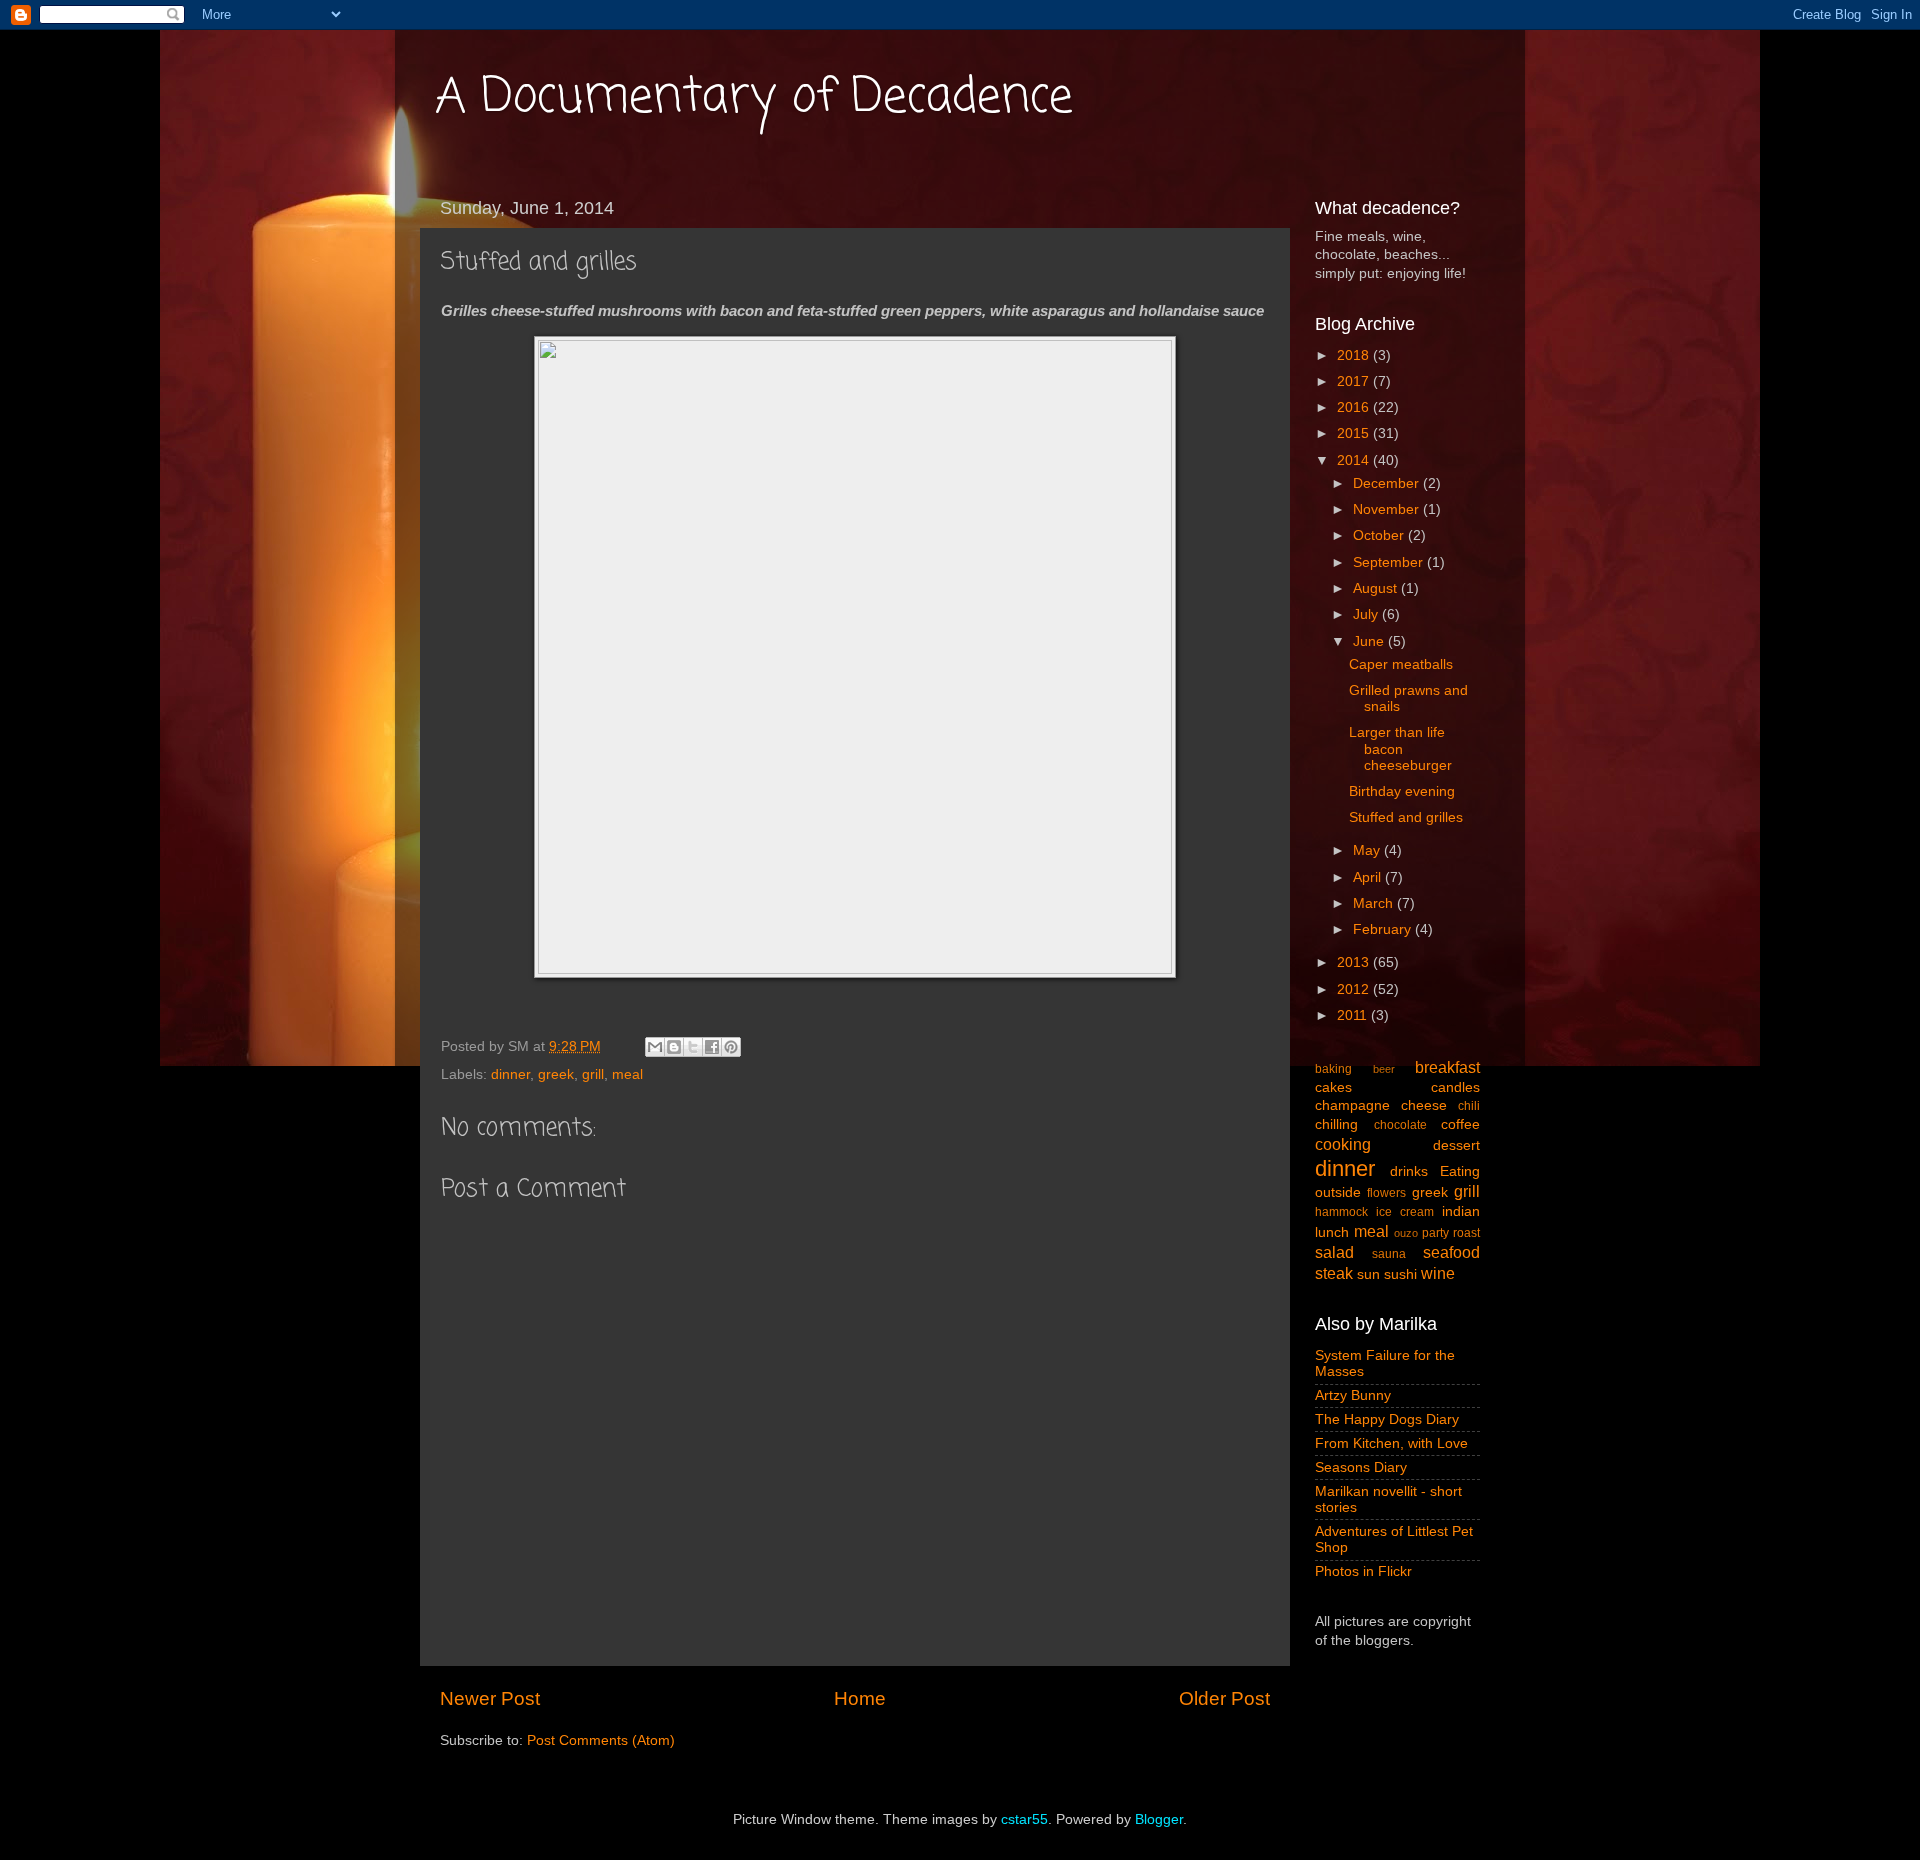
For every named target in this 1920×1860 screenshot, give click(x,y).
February (1384, 929)
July (1367, 614)
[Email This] (655, 1047)
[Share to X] (693, 1047)
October (1380, 535)
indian (1461, 1211)
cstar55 (1024, 1819)
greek (556, 1074)
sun (1368, 1274)
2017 (1355, 381)
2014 (1355, 460)
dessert (1456, 1145)
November (1388, 509)
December (1388, 483)
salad (1334, 1252)
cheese (1424, 1105)
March (1375, 903)
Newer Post (490, 1698)
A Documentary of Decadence (754, 98)
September (1390, 562)
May (1368, 850)
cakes (1333, 1087)
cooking (1343, 1144)
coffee (1460, 1124)
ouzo (1406, 1233)
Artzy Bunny (1353, 1395)
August (1377, 588)
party (1435, 1233)
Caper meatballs (1401, 664)
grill (593, 1074)
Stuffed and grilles (1406, 817)
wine (1438, 1273)
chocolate (1400, 1125)
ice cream (1405, 1212)
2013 (1355, 962)
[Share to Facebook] (712, 1047)
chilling (1336, 1124)
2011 (1354, 1015)
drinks (1409, 1171)
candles (1455, 1087)
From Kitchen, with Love (1391, 1443)
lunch (1332, 1232)
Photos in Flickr (1363, 1571)
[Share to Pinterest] (731, 1047)
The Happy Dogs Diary (1387, 1419)
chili (1469, 1106)
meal (627, 1074)
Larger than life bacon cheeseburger (1400, 748)
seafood (1451, 1252)
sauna (1389, 1254)
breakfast (1447, 1067)
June (1370, 641)
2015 (1355, 433)
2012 (1355, 989)
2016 (1355, 407)
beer (1384, 1069)
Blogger (1159, 1819)
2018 (1355, 355)
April (1369, 877)
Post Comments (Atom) (601, 1740)
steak (1334, 1273)
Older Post (1224, 1698)
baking (1333, 1069)
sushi (1400, 1274)
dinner (510, 1074)
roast (1466, 1233)
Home (860, 1698)
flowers (1386, 1193)
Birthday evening (1402, 791)
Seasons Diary (1361, 1467)
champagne (1352, 1105)
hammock (1341, 1212)
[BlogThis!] (674, 1047)
